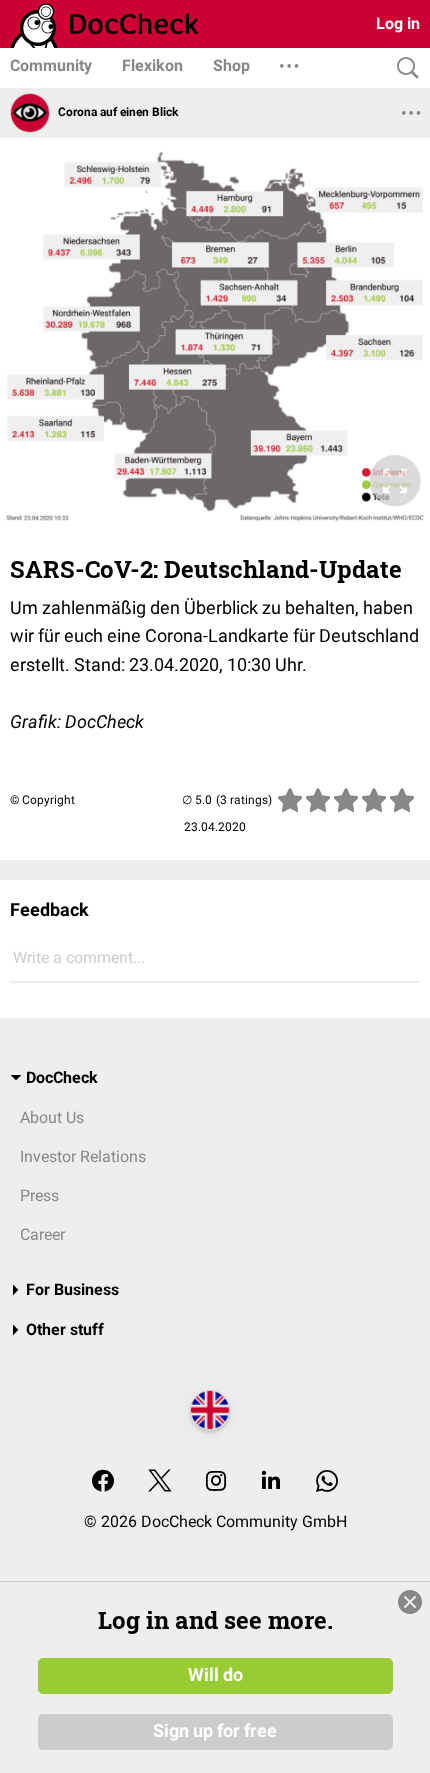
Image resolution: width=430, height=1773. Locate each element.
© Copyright (42, 800)
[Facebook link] (103, 1482)
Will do (215, 1675)
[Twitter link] (160, 1482)
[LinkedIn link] (271, 1482)
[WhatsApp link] (327, 1482)
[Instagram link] (216, 1482)
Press (39, 1195)
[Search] (403, 68)
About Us (52, 1117)
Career (42, 1234)
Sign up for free (215, 1731)
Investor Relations (83, 1156)
